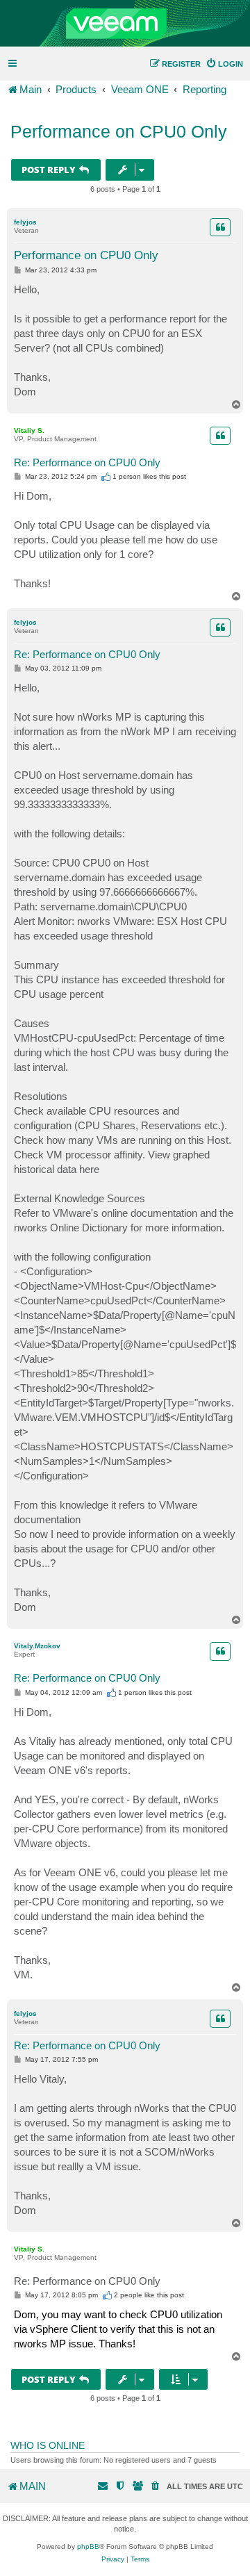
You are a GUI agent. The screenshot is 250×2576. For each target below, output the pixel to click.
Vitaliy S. (29, 430)
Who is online (48, 2445)
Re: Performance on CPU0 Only (87, 462)
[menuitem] (224, 64)
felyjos (25, 222)
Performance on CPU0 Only (119, 131)
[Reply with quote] (220, 227)
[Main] (125, 24)
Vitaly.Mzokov (37, 1646)
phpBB (88, 2546)
